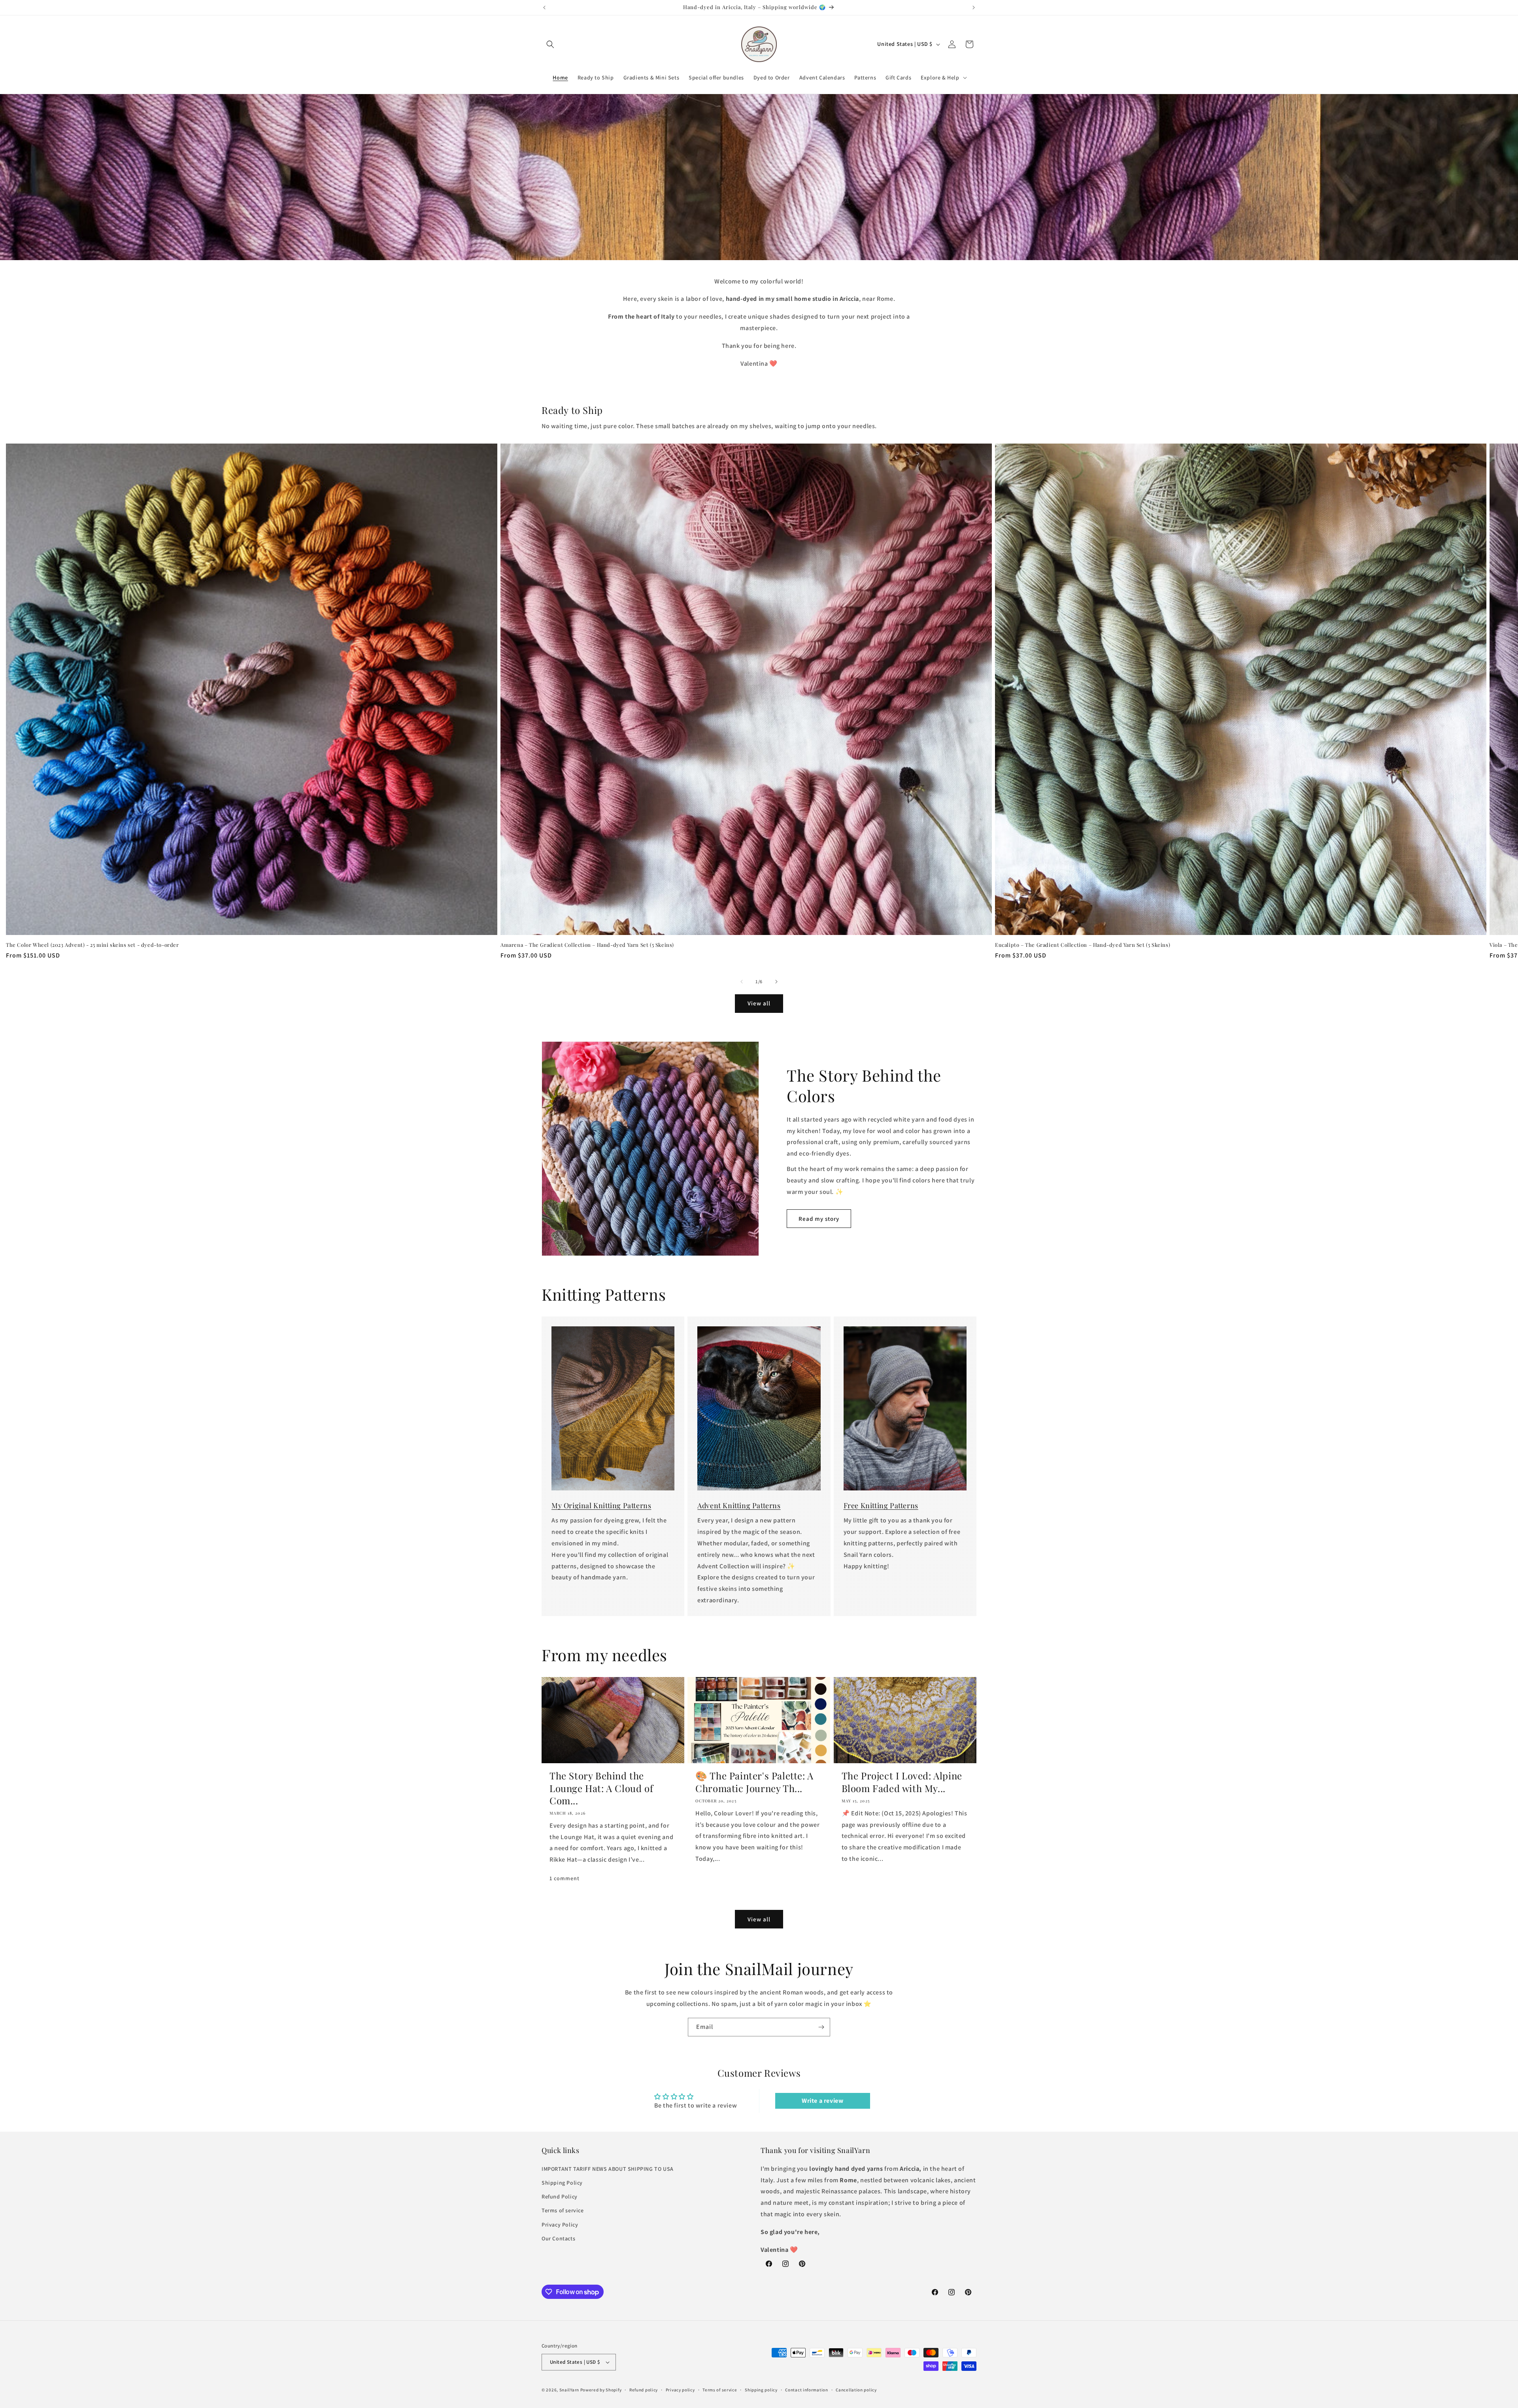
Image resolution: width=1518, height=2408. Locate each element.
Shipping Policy (562, 2183)
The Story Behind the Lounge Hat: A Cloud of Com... (601, 1788)
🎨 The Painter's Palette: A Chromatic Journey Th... (754, 1782)
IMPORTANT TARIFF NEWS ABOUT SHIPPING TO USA (608, 2169)
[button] (550, 44)
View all (759, 1003)
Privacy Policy (560, 2225)
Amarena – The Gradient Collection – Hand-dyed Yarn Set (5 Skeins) (587, 945)
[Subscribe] (821, 2027)
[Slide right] (776, 982)
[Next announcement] (974, 8)
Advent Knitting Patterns (739, 1505)
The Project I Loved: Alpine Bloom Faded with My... (902, 1782)
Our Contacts (558, 2238)
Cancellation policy (856, 2390)
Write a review (822, 2101)
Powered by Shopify (601, 2390)
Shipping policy (761, 2390)
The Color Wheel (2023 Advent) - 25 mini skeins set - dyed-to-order (93, 945)
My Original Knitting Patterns (601, 1505)
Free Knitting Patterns (881, 1505)
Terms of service (563, 2210)
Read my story (819, 1219)
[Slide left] (742, 982)
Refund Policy (560, 2196)
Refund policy (644, 2390)
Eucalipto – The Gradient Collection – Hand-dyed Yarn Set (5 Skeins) (1083, 945)
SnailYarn (569, 2390)
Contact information (806, 2390)
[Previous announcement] (544, 8)
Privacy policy (680, 2390)
